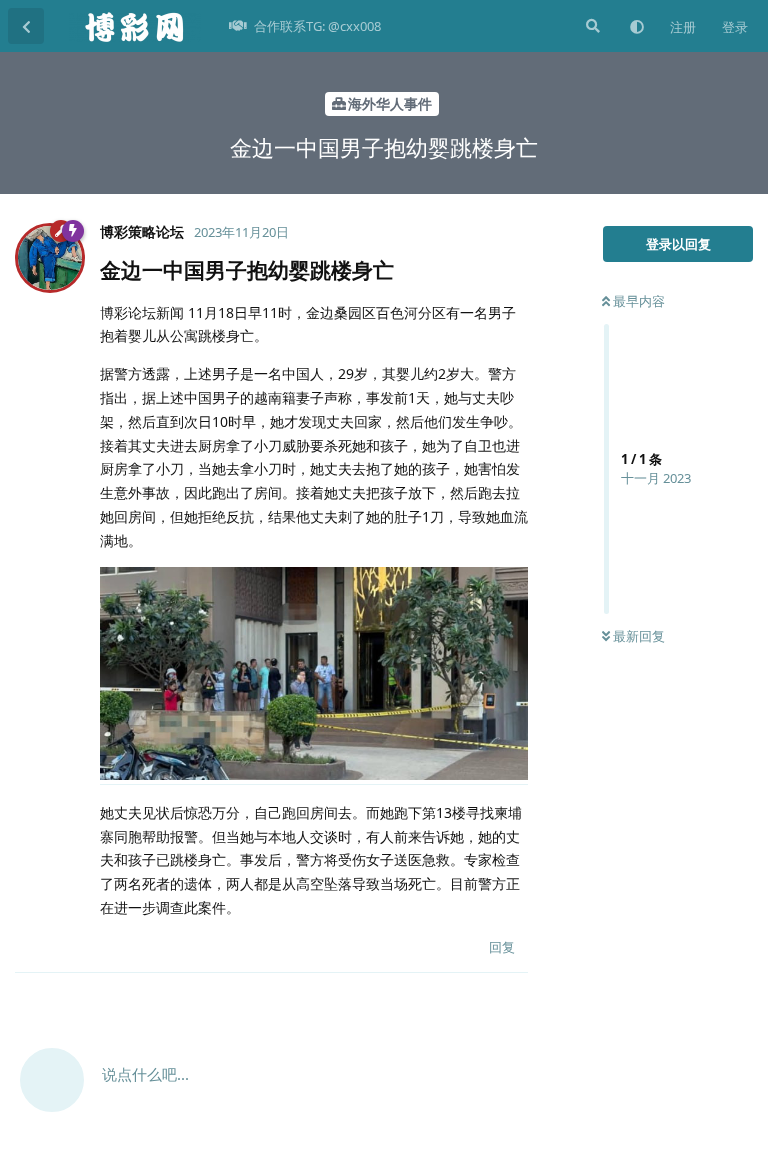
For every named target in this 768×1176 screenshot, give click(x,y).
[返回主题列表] (26, 26)
